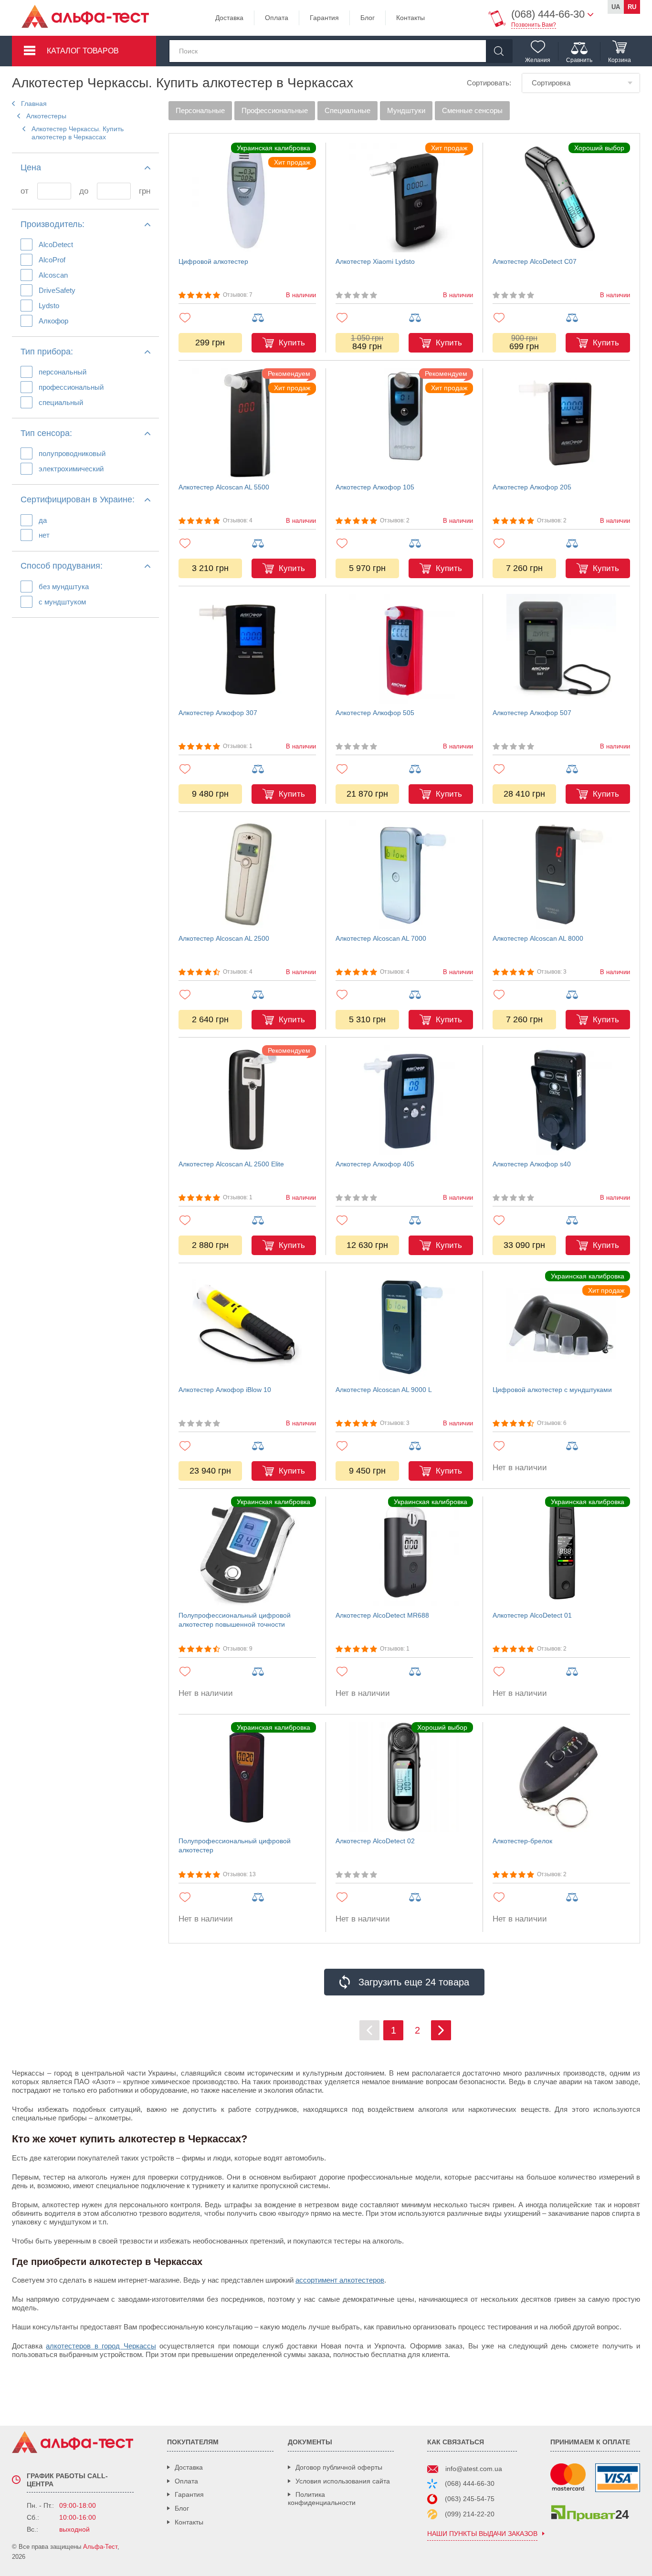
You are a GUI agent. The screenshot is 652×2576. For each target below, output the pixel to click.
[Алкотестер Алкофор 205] (561, 423)
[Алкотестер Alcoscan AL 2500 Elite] (247, 1100)
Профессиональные (275, 110)
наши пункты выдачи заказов (482, 2534)
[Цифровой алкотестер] (247, 197)
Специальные (347, 110)
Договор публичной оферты (339, 2467)
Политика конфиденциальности (322, 2498)
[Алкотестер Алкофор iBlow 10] (247, 1326)
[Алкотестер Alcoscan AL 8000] (561, 874)
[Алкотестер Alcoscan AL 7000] (404, 874)
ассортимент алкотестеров (340, 2280)
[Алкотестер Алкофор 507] (561, 649)
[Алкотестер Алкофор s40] (561, 1100)
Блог (368, 18)
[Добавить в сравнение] (284, 318)
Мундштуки (406, 110)
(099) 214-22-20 (470, 2514)
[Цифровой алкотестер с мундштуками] (561, 1326)
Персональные (200, 110)
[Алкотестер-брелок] (561, 1777)
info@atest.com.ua (474, 2469)
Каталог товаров (83, 51)
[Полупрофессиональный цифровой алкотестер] (247, 1777)
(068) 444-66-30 (470, 2483)
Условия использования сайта (343, 2481)
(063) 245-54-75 (470, 2499)
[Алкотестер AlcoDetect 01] (561, 1551)
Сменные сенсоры (472, 110)
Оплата (277, 18)
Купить (292, 343)
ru (632, 7)
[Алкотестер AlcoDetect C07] (561, 197)
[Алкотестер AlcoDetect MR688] (404, 1551)
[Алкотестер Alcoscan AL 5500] (247, 423)
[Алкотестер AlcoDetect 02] (404, 1777)
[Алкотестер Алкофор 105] (404, 423)
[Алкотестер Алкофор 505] (404, 649)
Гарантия (324, 18)
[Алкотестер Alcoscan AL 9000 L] (404, 1326)
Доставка (229, 18)
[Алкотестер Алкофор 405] (404, 1100)
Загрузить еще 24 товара (414, 1982)
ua (616, 7)
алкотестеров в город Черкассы (101, 2346)
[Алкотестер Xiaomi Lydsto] (404, 197)
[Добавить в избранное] (211, 317)
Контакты (410, 18)
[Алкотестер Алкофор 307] (247, 649)
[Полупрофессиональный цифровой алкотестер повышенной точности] (247, 1551)
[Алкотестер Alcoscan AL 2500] (247, 874)
